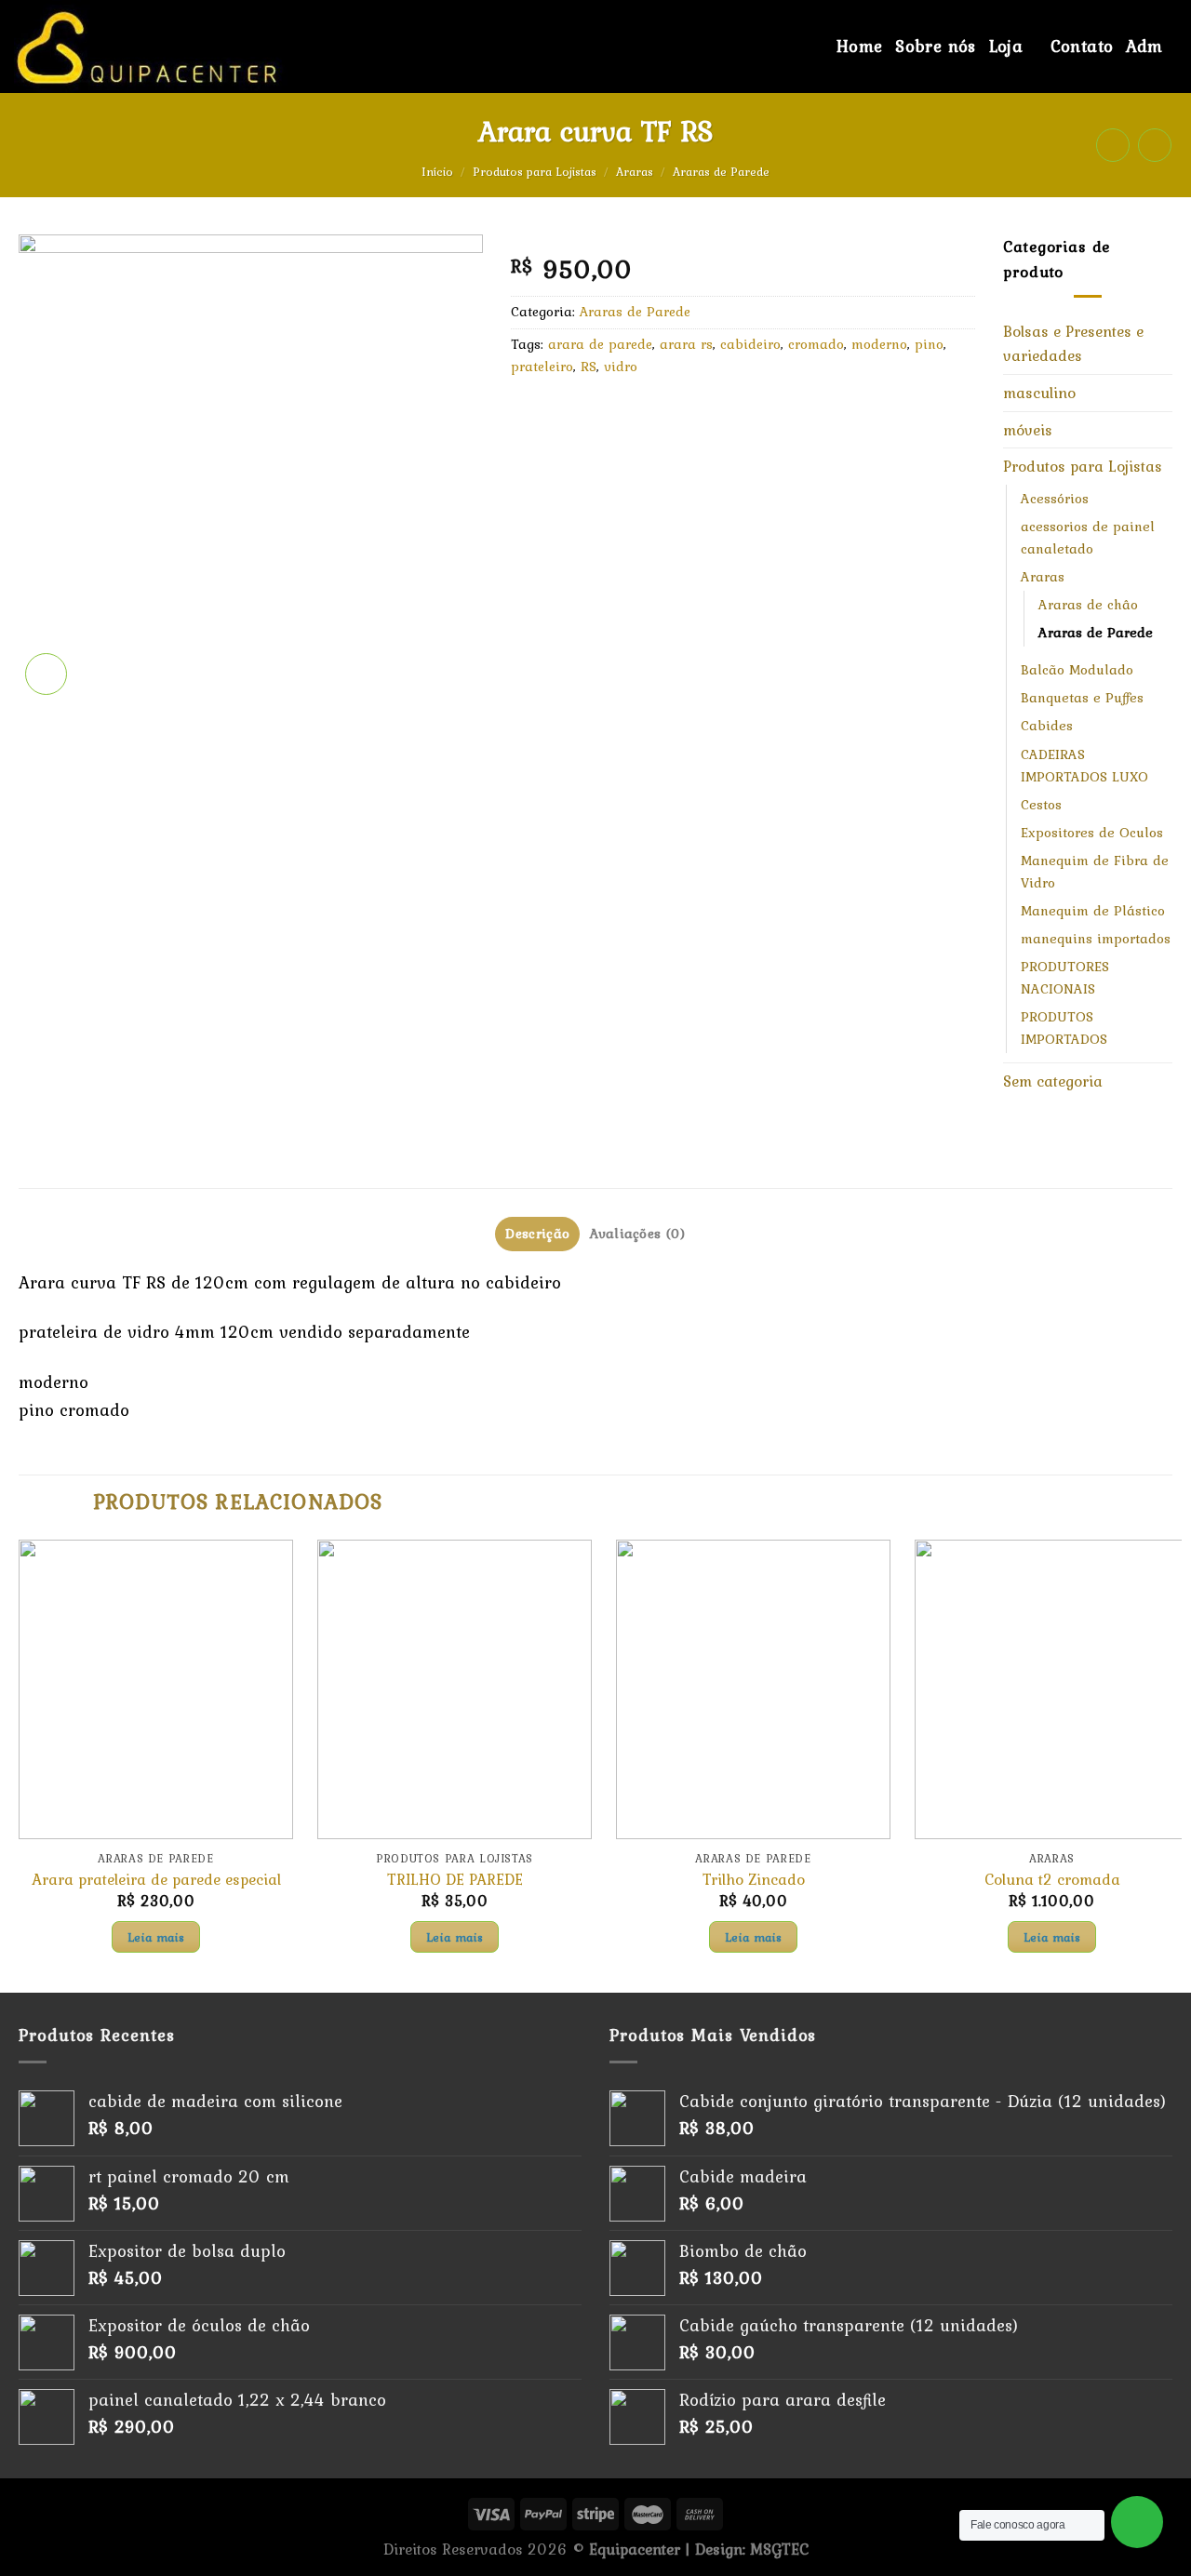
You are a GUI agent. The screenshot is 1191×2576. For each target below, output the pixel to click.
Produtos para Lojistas (535, 172)
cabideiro (750, 344)
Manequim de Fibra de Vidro (1095, 872)
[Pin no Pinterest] (648, 414)
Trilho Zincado (754, 1880)
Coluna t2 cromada (1052, 1880)
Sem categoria (1053, 1081)
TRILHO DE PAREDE (455, 1880)
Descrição (537, 1234)
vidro (621, 367)
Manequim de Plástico (1093, 911)
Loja (1006, 46)
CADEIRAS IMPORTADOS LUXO (1084, 766)
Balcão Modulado (1077, 670)
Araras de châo (1088, 605)
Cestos (1041, 805)
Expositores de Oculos (1092, 833)
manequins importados (1096, 939)
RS (589, 367)
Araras (635, 172)
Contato (1082, 46)
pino (929, 344)
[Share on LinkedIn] (687, 414)
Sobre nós (935, 46)
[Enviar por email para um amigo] (609, 414)
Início (437, 172)
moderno (879, 344)
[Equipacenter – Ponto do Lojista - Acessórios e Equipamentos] (220, 47)
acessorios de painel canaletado (1088, 538)
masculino (1039, 393)
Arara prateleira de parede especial (156, 1880)
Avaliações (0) (637, 1234)
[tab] (537, 1234)
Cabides (1047, 726)
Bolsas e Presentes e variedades (1073, 344)
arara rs (686, 344)
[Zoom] (46, 674)
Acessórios (1055, 499)
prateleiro (542, 367)
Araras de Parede (721, 172)
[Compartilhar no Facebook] (530, 414)
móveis (1028, 430)
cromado (816, 344)
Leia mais (156, 1937)
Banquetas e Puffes (1082, 698)
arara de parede (600, 344)
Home (860, 46)
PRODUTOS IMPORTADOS (1064, 1028)
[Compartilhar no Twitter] (569, 414)
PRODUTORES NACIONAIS (1065, 978)
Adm (1144, 46)
